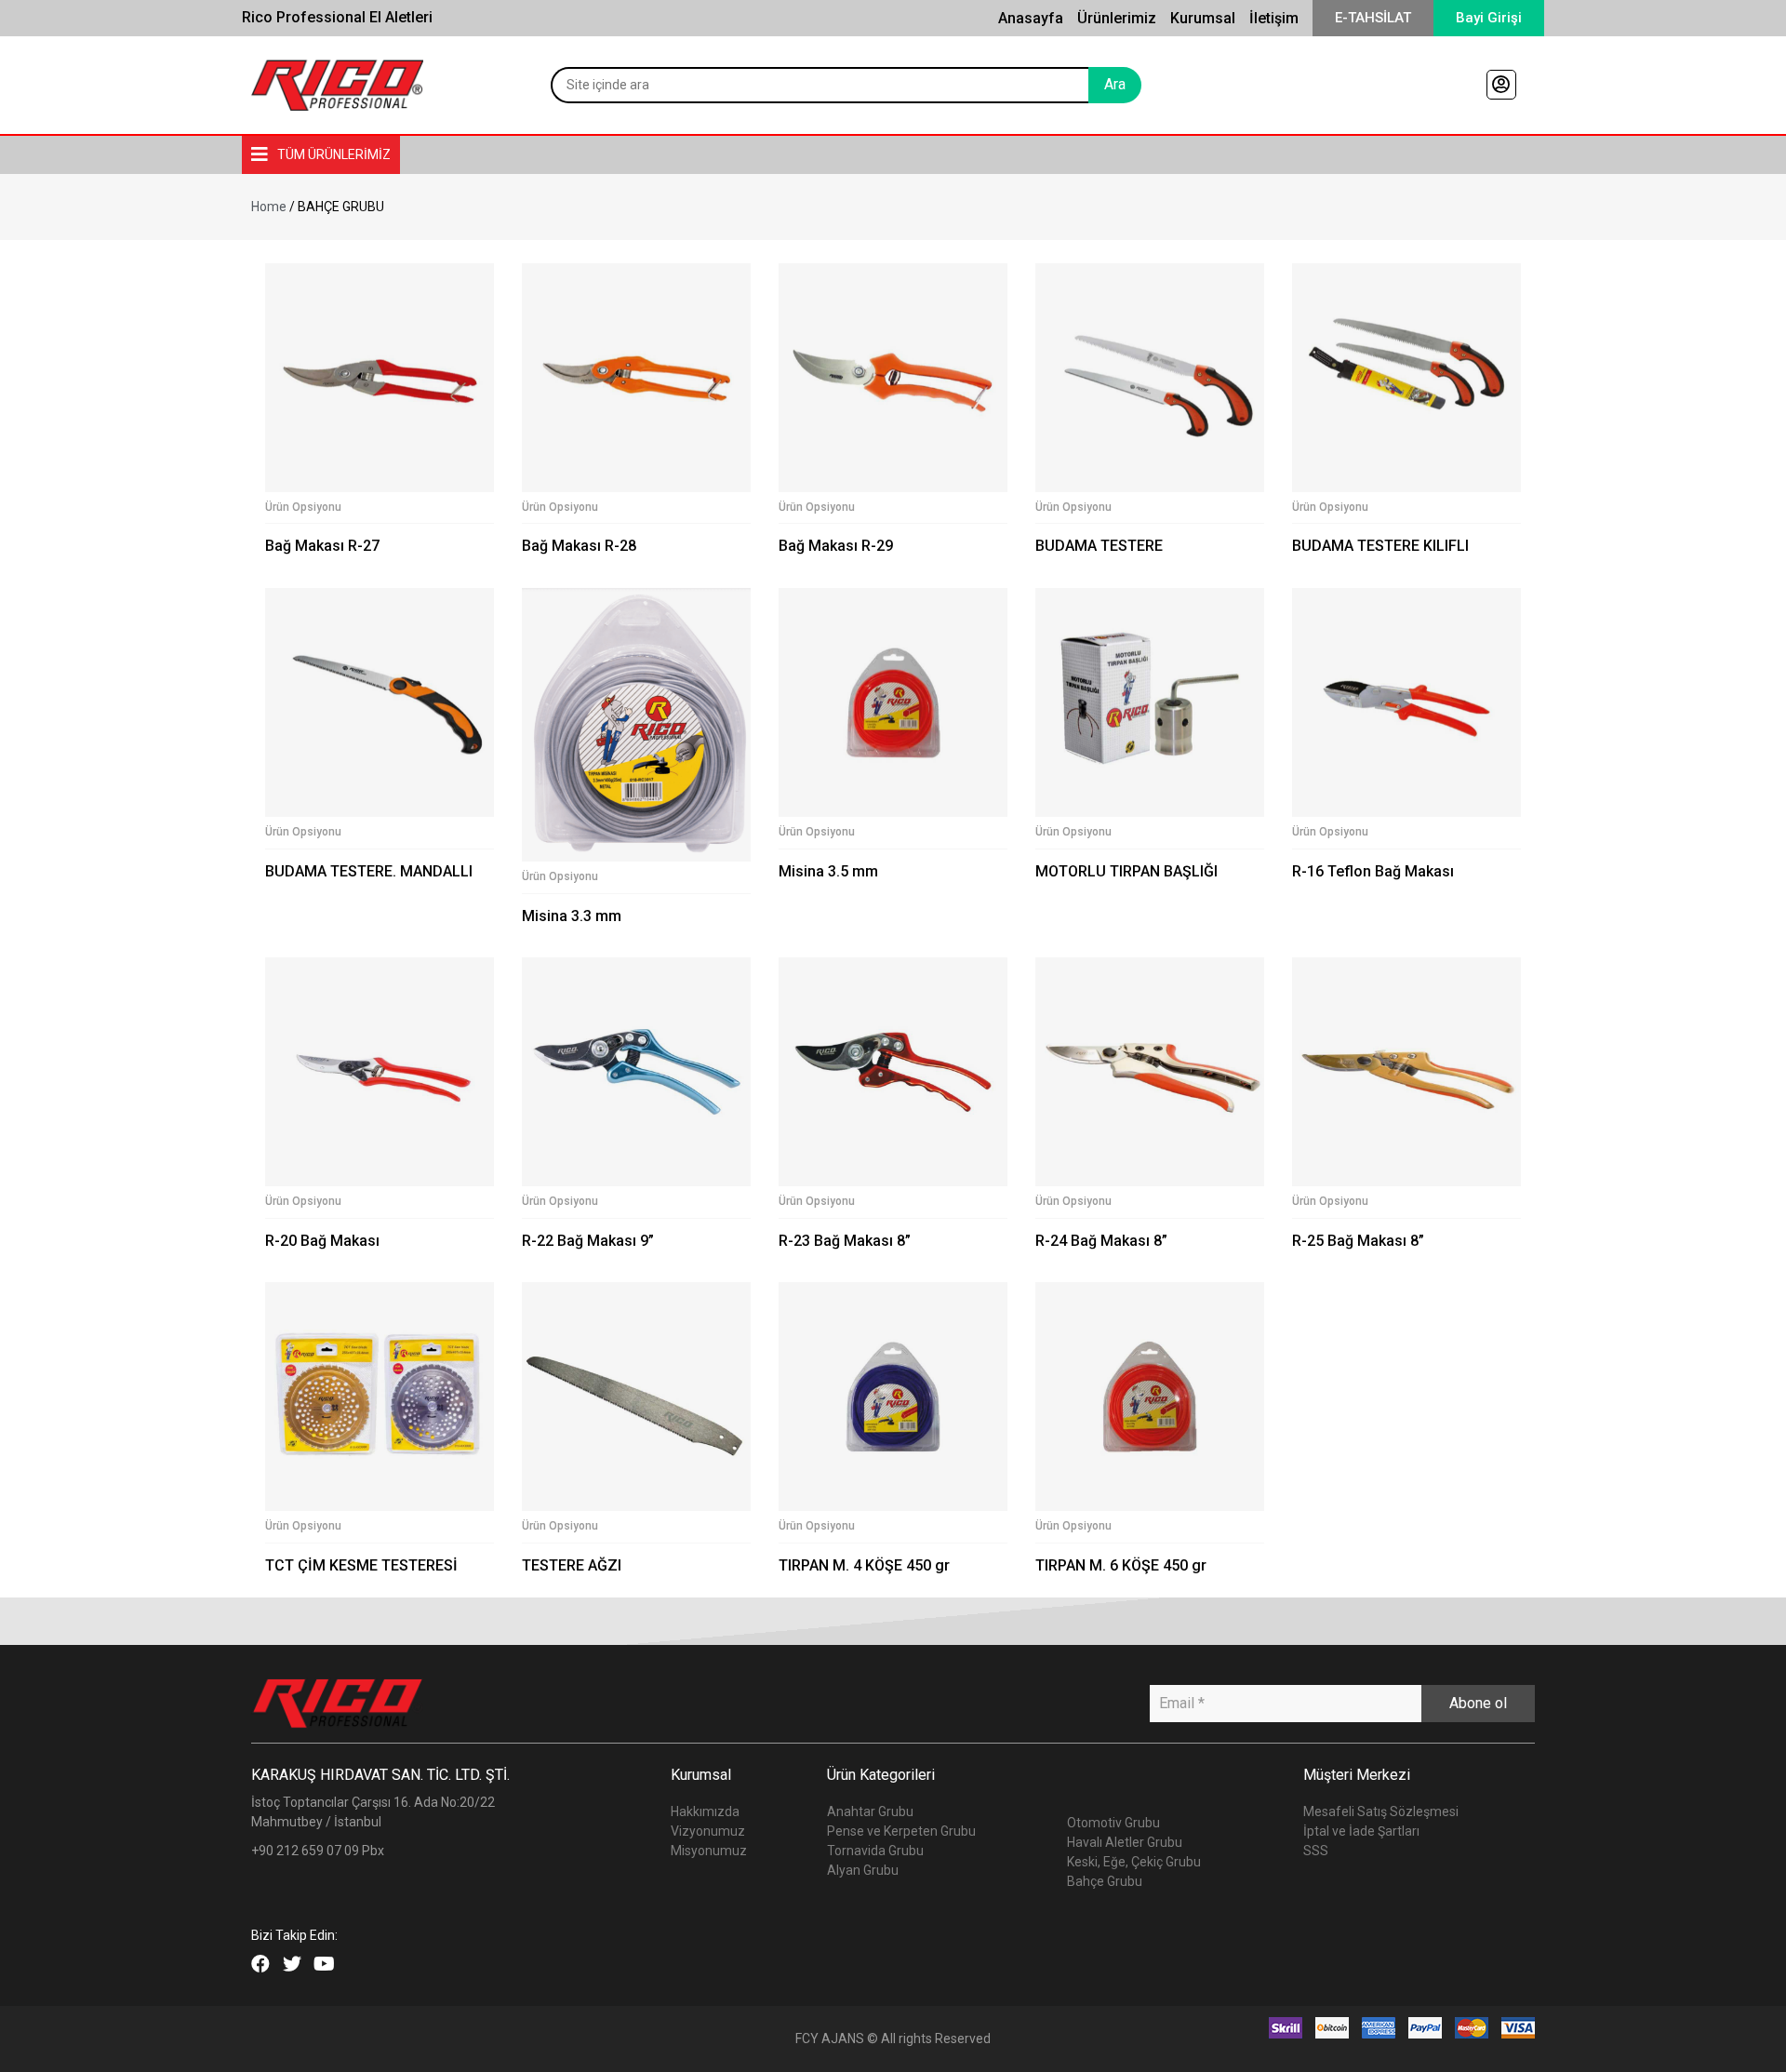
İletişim (1274, 18)
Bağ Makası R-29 (836, 546)
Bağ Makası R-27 (322, 546)
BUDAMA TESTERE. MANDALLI (369, 871)
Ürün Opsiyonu (303, 507)
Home (269, 207)
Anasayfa (1031, 18)
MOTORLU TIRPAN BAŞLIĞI (1126, 871)
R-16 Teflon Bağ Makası (1373, 871)
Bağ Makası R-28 (579, 546)
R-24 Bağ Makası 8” (1101, 1241)
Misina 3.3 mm (572, 916)
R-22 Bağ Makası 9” (588, 1241)
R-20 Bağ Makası (322, 1241)
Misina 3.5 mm (828, 871)
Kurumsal (1203, 18)
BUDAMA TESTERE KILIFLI (1380, 546)
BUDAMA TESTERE (1099, 546)
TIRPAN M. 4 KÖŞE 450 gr (864, 1565)
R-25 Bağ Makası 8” (1358, 1241)
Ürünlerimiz (1117, 18)
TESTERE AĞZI (572, 1565)
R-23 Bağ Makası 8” (845, 1241)
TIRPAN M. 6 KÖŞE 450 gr (1121, 1565)
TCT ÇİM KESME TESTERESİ (361, 1565)
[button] (1373, 18)
